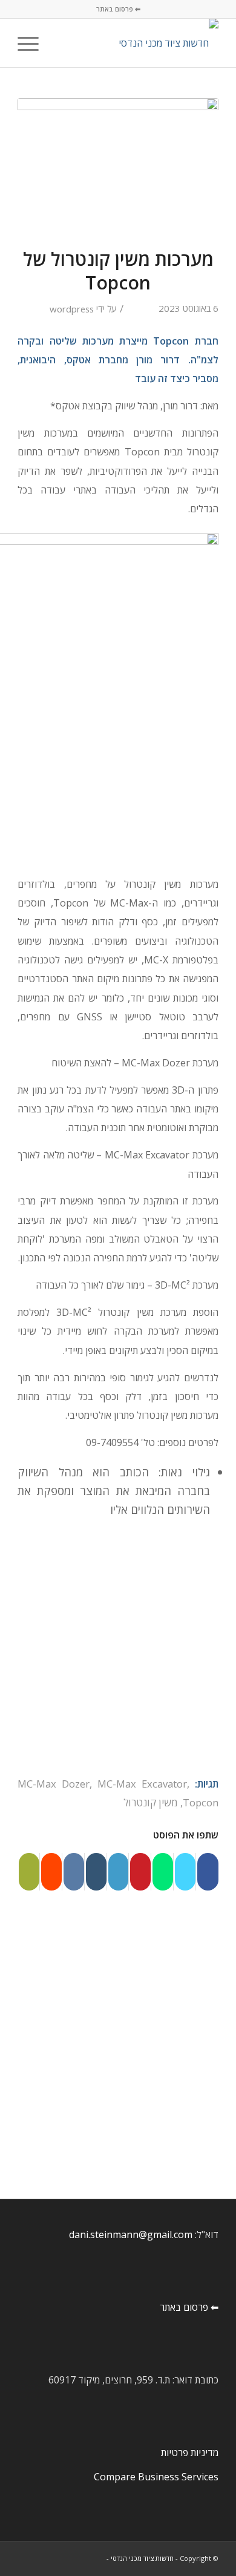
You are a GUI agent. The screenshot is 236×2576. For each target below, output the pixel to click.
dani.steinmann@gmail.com (131, 2234)
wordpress (72, 309)
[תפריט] (32, 43)
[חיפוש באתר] (60, 43)
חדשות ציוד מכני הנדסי (142, 2558)
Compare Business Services (156, 2477)
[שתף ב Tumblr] (96, 1872)
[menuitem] (60, 43)
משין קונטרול (151, 1802)
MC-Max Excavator (142, 1784)
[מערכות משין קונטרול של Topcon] (118, 165)
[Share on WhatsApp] (163, 1872)
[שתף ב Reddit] (51, 1872)
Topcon (201, 1802)
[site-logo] (138, 43)
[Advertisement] (118, 1651)
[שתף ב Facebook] (208, 1872)
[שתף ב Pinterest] (140, 1872)
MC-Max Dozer (54, 1784)
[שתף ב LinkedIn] (119, 1872)
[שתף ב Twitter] (185, 1872)
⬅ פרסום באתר (118, 9)
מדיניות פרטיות (190, 2452)
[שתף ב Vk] (74, 1872)
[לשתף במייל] (29, 1872)
